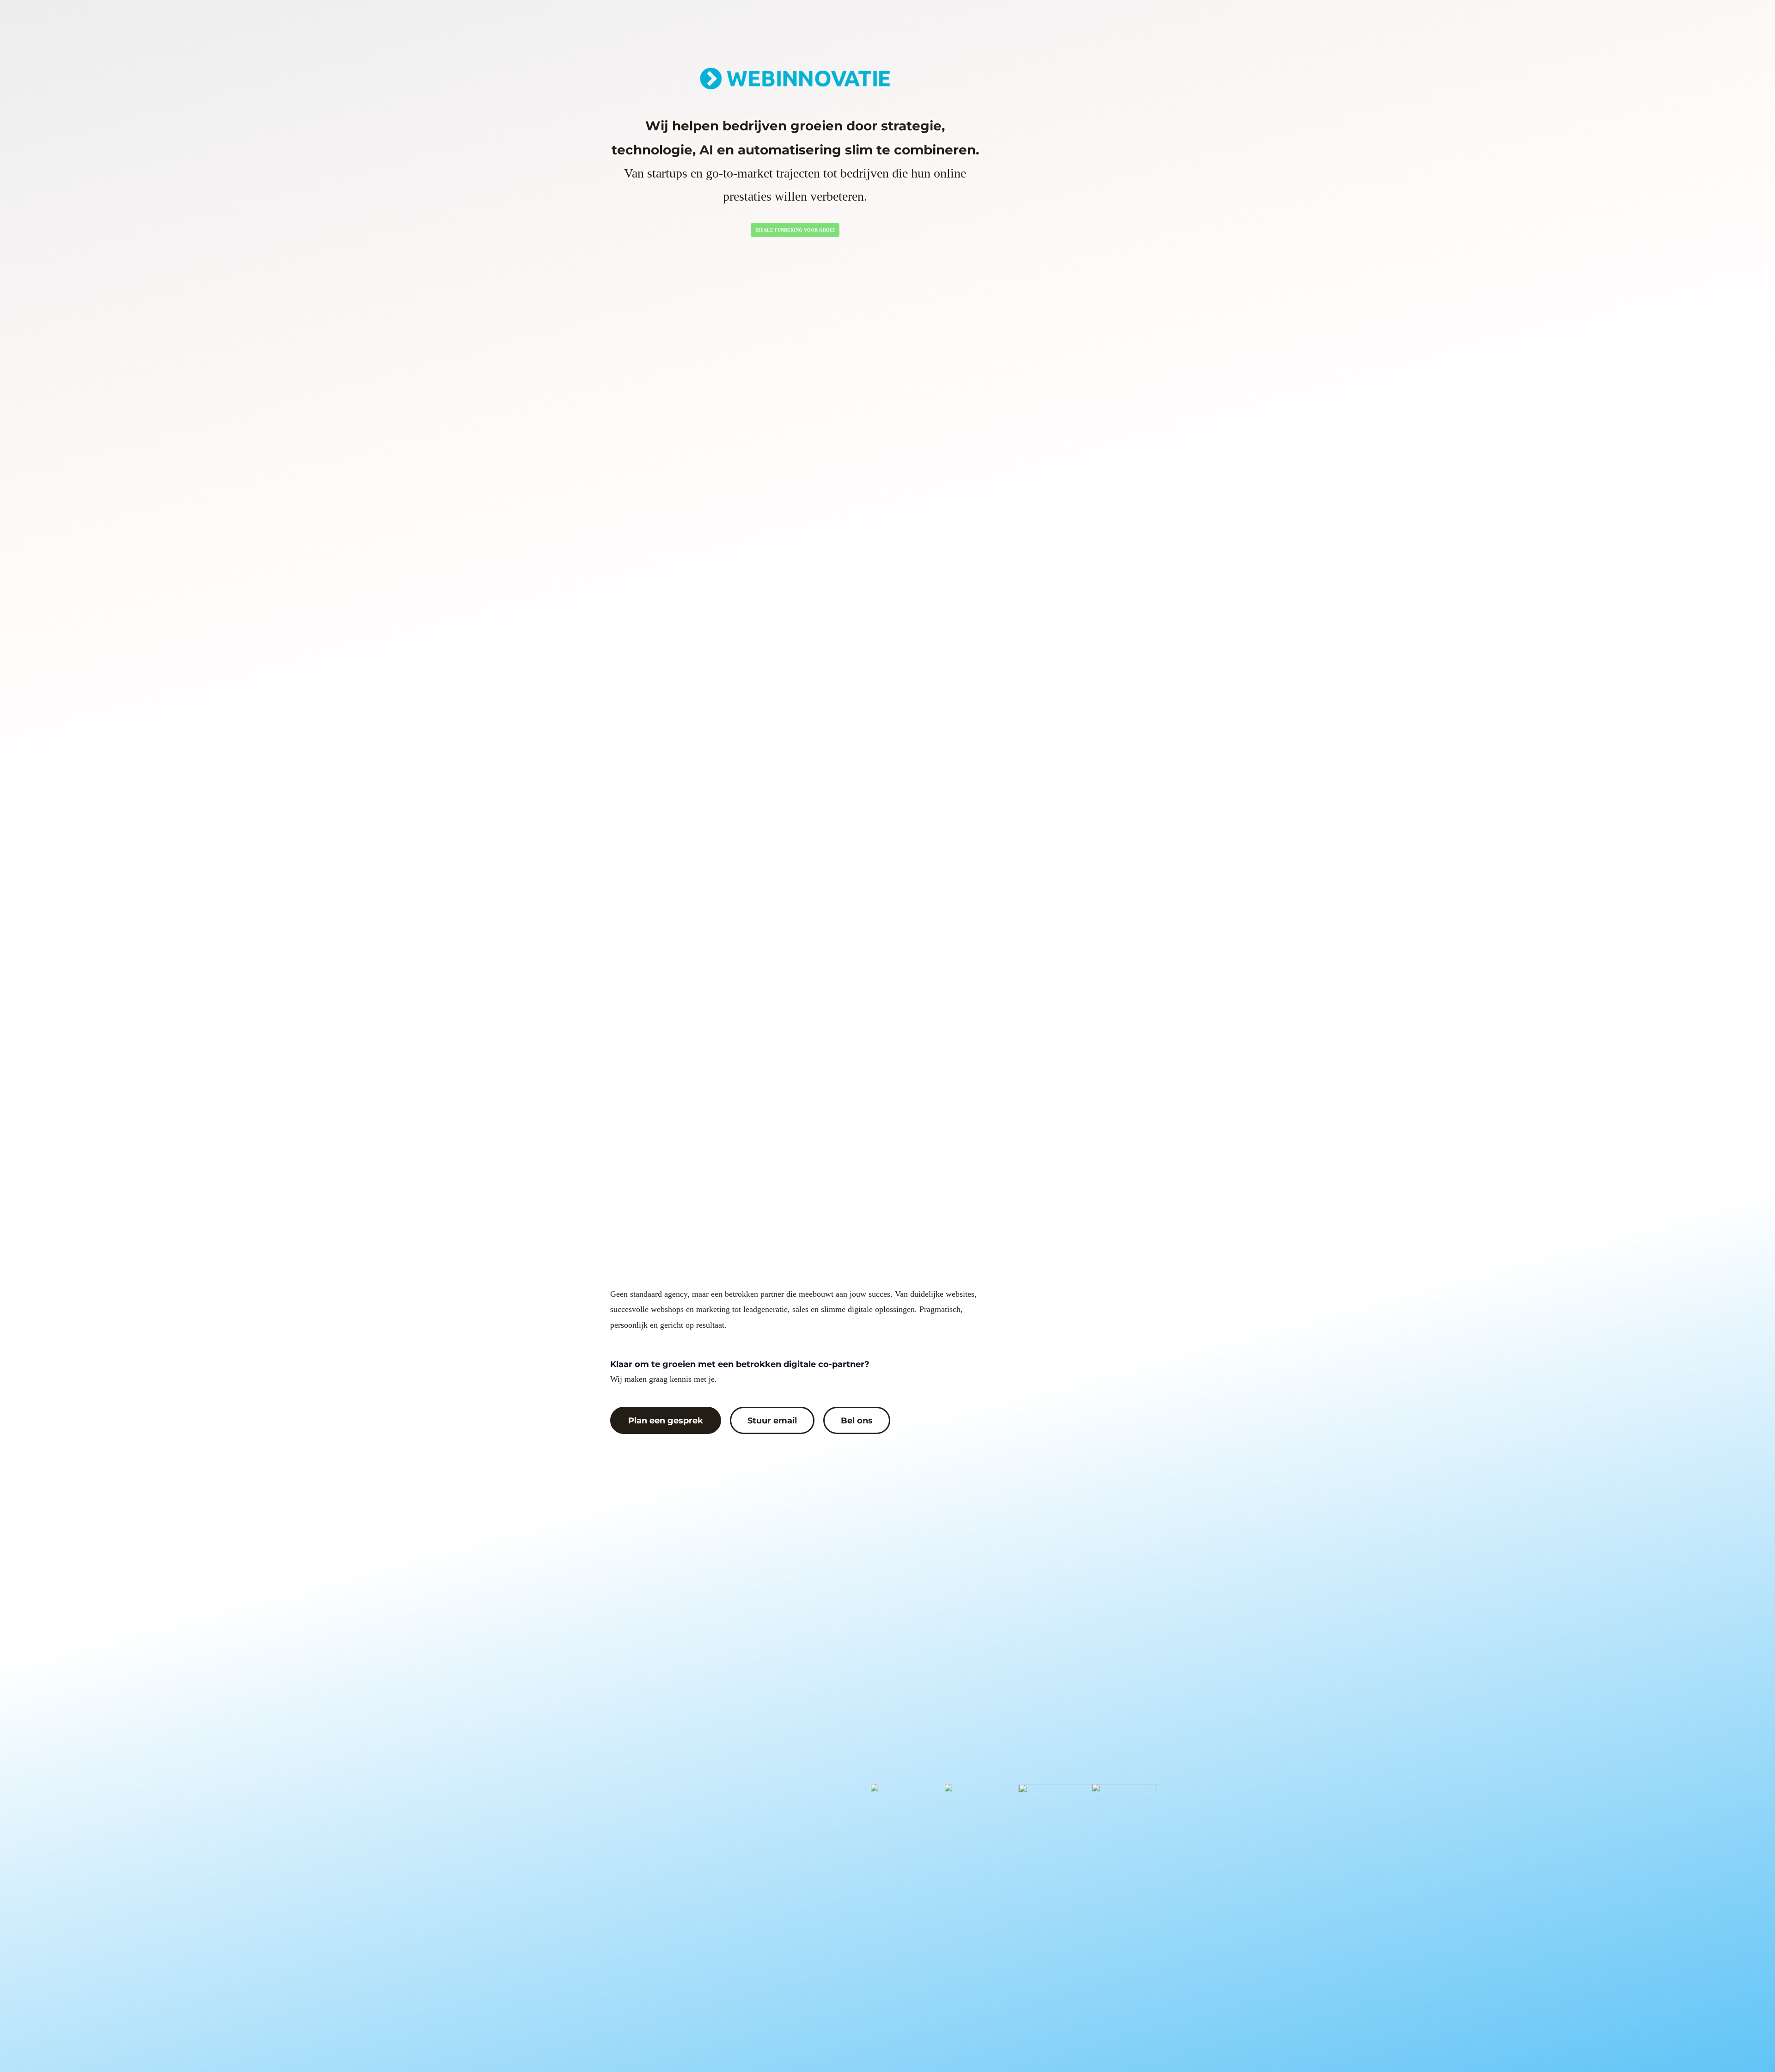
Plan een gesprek (666, 1420)
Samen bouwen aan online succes (795, 230)
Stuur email (772, 1420)
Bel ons (857, 1420)
